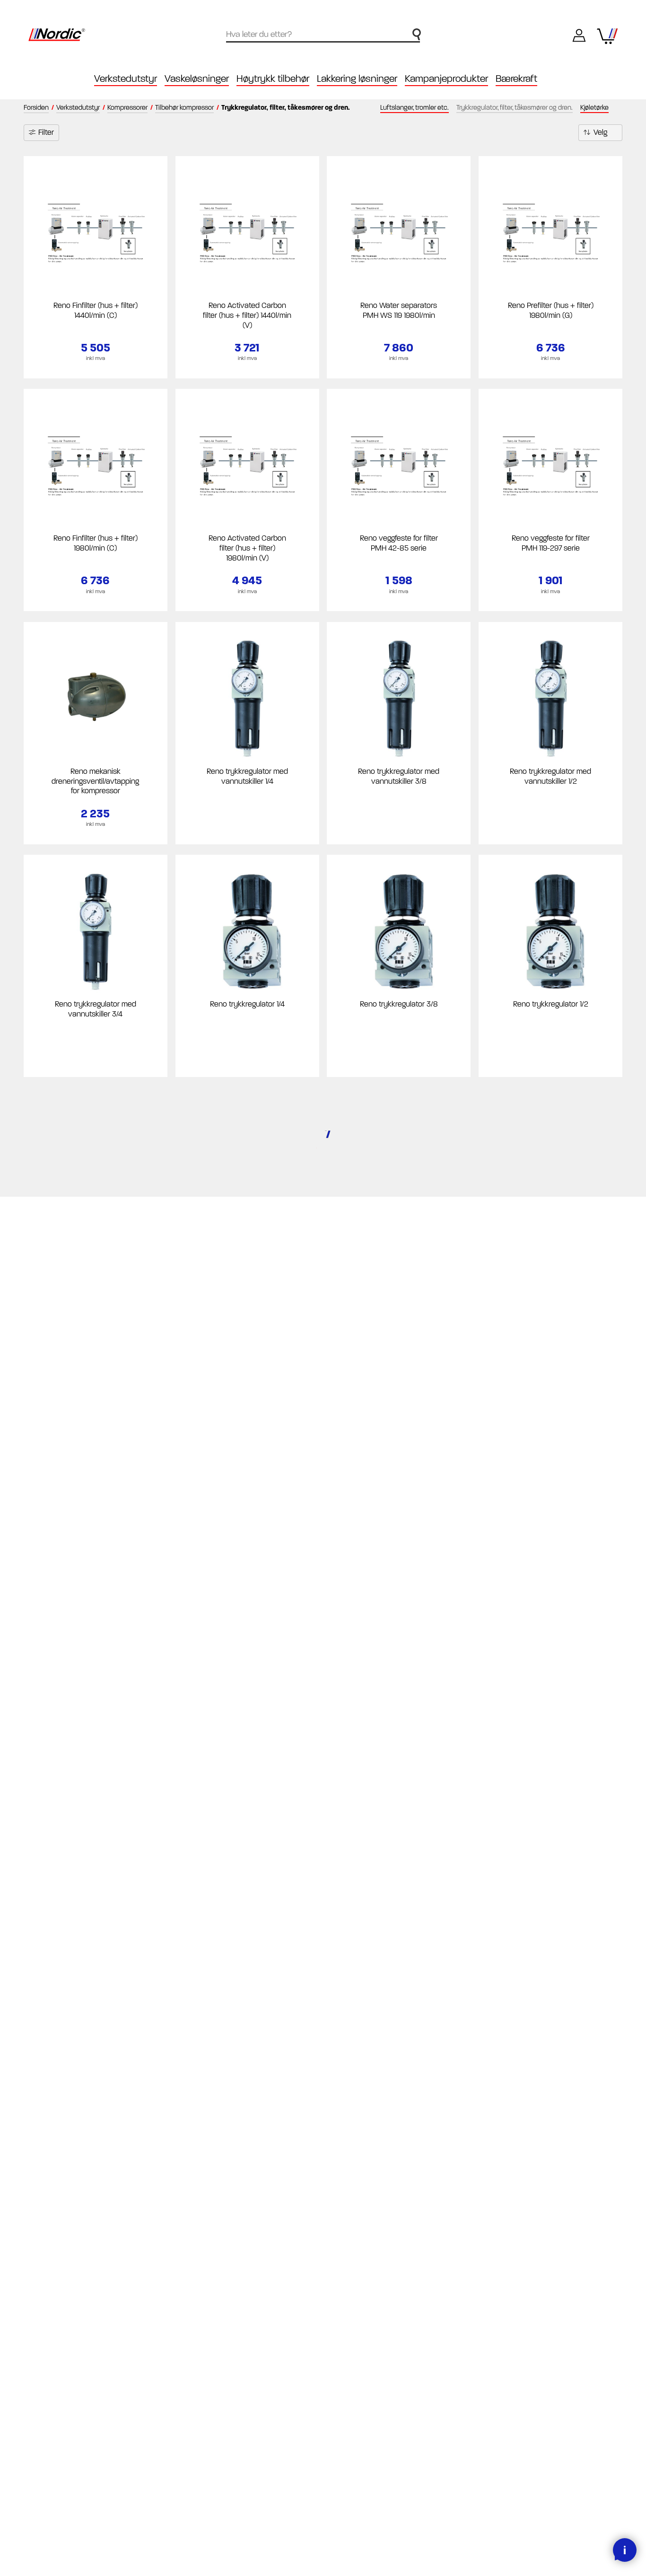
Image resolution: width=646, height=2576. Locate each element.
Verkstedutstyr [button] (126, 79)
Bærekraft (516, 79)
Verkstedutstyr (78, 108)
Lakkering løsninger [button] (357, 79)
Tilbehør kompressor (184, 108)
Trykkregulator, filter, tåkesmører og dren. (515, 108)
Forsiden (36, 108)
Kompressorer (127, 108)
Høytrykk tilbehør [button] (273, 79)
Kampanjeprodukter (446, 79)
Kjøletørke (594, 108)
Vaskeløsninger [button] (197, 79)
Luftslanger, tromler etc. (415, 108)
